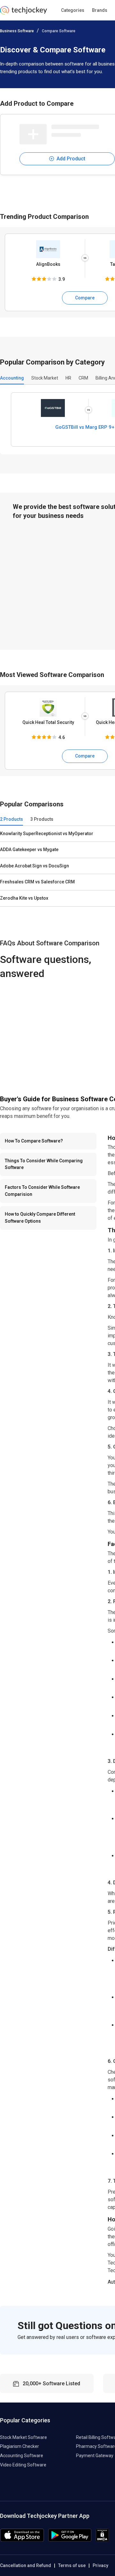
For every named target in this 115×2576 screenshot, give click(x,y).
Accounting (12, 378)
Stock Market (45, 378)
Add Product (70, 159)
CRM (83, 378)
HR (68, 378)
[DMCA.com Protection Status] (102, 2540)
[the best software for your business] (23, 13)
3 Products (42, 819)
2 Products (11, 819)
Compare (85, 298)
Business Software (17, 31)
